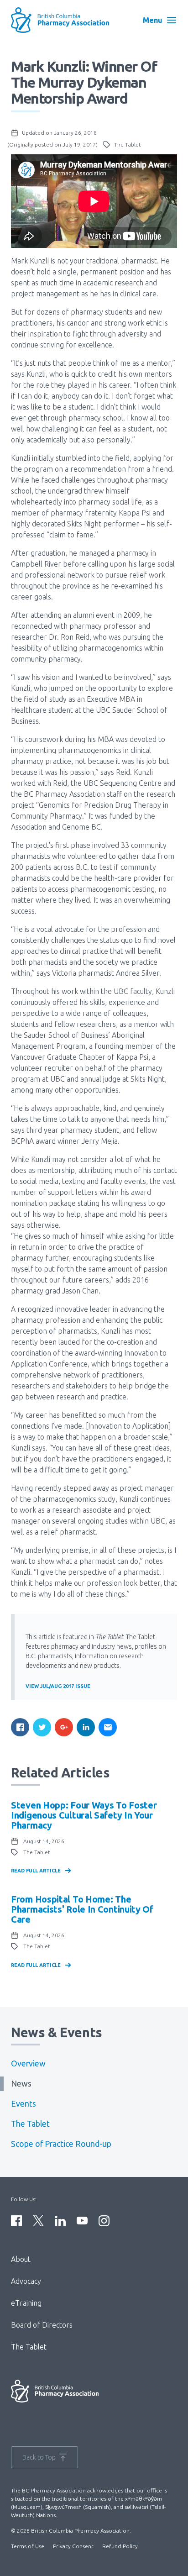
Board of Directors (42, 2325)
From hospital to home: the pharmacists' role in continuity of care (82, 1909)
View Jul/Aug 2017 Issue (58, 1686)
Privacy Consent (73, 2546)
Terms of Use (28, 2546)
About (21, 2259)
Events (23, 2104)
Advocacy (26, 2281)
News (21, 2084)
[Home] (66, 20)
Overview (28, 2063)
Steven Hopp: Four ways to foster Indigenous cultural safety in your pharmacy (84, 1815)
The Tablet (30, 2124)
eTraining (26, 2303)
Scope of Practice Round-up (61, 2144)
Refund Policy (120, 2546)
